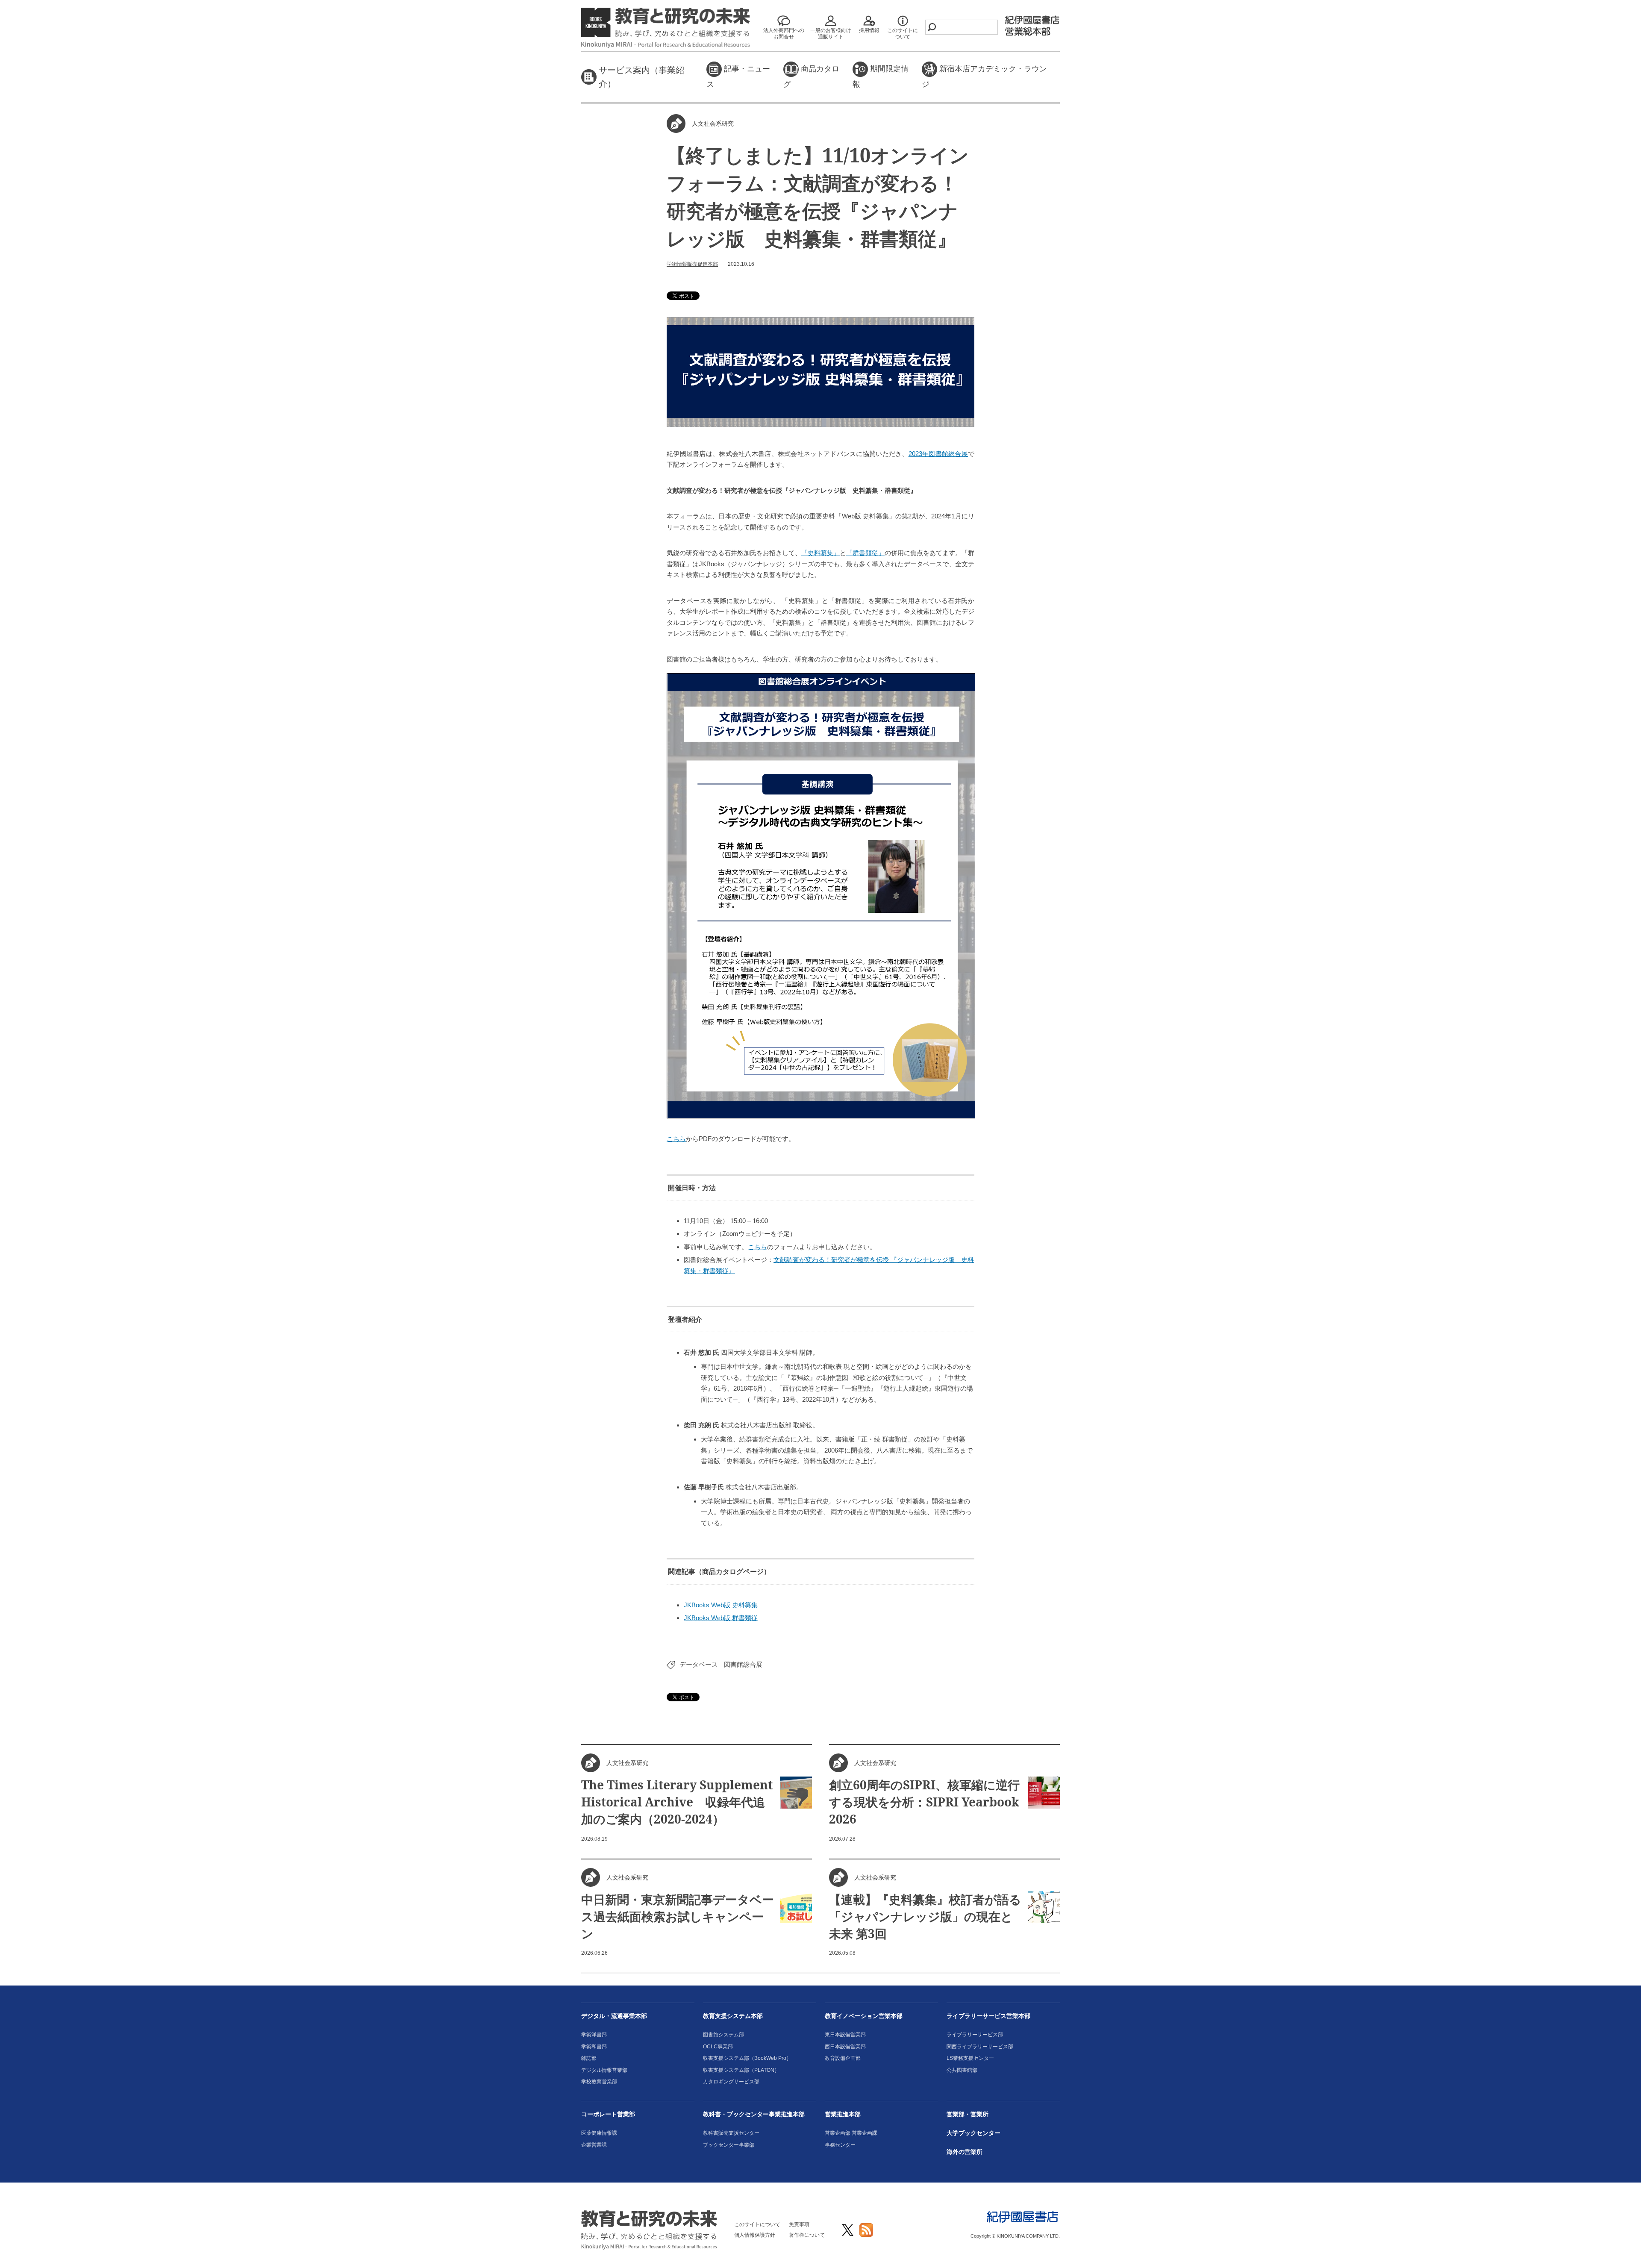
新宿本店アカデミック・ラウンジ (984, 76)
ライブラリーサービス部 (975, 2035)
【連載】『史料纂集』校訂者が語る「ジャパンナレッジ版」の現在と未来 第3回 (925, 1916)
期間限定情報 (881, 76)
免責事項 (799, 2224)
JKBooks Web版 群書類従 (721, 1618)
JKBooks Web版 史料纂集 (721, 1605)
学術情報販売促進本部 (692, 264)
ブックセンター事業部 (729, 2145)
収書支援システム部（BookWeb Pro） (747, 2058)
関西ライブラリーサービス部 (980, 2047)
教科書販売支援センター (731, 2133)
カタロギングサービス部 (731, 2082)
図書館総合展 (743, 1664)
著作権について (807, 2235)
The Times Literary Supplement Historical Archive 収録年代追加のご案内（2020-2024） (677, 1802)
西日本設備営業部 (845, 2047)
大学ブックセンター (973, 2133)
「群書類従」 (865, 553)
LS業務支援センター (970, 2058)
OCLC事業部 (718, 2047)
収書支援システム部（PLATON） (741, 2070)
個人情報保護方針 (755, 2235)
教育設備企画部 (843, 2058)
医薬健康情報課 (599, 2133)
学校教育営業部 (599, 2082)
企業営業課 (594, 2145)
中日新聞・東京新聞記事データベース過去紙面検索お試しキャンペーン (678, 1916)
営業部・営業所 (968, 2114)
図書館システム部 (723, 2035)
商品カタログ (811, 76)
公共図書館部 (962, 2070)
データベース (699, 1664)
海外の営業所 (965, 2152)
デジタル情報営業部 (604, 2070)
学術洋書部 (594, 2035)
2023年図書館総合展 (938, 454)
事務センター (840, 2145)
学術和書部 (594, 2047)
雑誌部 (589, 2058)
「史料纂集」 (820, 553)
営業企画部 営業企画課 (851, 2133)
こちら (676, 1139)
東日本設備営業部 (845, 2035)
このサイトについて (757, 2224)
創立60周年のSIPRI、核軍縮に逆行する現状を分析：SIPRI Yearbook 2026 (924, 1802)
